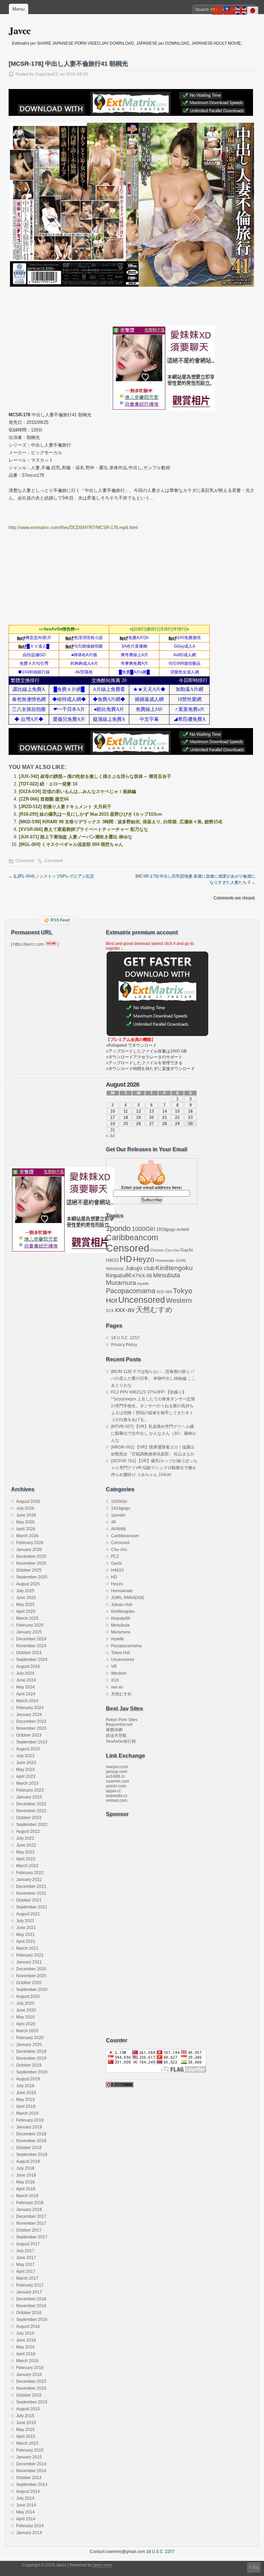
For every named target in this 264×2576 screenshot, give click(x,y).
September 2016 (32, 2320)
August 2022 (28, 1831)
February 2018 (30, 2203)
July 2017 (25, 2251)
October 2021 (29, 1900)
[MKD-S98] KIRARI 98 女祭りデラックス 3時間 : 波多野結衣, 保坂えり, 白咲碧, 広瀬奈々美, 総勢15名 (121, 822)
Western (179, 1300)
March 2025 (27, 1618)
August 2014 (28, 2491)
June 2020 (26, 2010)
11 (126, 1111)
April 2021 (26, 1941)
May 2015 (25, 2430)
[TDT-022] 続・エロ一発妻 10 (48, 784)
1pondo (118, 1229)
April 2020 (26, 2024)
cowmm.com (118, 1781)
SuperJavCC (47, 74)
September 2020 (32, 1990)
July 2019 (25, 2086)
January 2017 (29, 2292)
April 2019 (26, 2106)
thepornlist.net (119, 1725)
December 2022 (31, 1804)
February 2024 (30, 1708)
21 (165, 1118)
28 (165, 1124)
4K (114, 1522)
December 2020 (31, 1969)
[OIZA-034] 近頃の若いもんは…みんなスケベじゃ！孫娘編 (78, 791)
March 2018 (27, 2196)
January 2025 (29, 1632)
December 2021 (31, 1886)
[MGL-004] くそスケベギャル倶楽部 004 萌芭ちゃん (71, 844)
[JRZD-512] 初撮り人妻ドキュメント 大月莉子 (65, 807)
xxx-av (125, 1310)
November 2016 (31, 2306)
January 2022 (29, 1880)
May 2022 (25, 1852)
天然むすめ (154, 1309)
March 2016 (27, 2361)
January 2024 (29, 1715)
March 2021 (27, 1948)
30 (190, 1124)
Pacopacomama (131, 1291)
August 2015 (28, 2409)
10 (113, 1111)
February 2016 (30, 2368)
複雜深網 (114, 1730)
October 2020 (29, 1983)
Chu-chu (172, 1250)
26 (139, 1124)
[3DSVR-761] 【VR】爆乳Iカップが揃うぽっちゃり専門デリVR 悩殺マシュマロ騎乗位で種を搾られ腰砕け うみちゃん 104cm (154, 1468)
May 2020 (25, 2017)
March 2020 (27, 2031)
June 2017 (26, 2258)
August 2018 (28, 2161)
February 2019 (30, 2120)
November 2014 (31, 2471)
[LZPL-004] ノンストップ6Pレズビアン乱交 (51, 876)
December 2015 (31, 2381)
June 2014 (26, 2505)
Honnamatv (165, 1261)
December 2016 (31, 2299)
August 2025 (28, 1584)
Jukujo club (140, 1268)
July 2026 (25, 1508)
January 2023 (29, 1797)
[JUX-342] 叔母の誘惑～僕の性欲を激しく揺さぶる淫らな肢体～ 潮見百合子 (95, 776)
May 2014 (25, 2512)
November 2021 (31, 1893)
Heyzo (144, 1259)
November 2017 (31, 2223)
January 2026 (29, 1550)
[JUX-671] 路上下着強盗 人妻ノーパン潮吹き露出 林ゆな (76, 837)
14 (165, 1111)
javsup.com (117, 1772)
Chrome (157, 1250)
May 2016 (25, 2347)
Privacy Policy (124, 1345)
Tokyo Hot (120, 1653)
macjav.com (117, 1767)
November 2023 (31, 1728)
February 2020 (30, 2038)
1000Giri (143, 1229)
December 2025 (31, 1556)
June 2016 (26, 2340)
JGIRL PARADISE (128, 1598)
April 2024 (26, 1694)
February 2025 (30, 1625)
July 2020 (25, 2003)
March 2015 (27, 2443)
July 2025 (25, 1591)
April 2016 (26, 2354)
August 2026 (28, 1501)
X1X (110, 1311)
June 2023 (26, 1763)
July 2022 (25, 1838)
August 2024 (28, 1666)
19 (139, 1118)
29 (177, 1124)
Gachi (186, 1250)
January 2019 (29, 2127)
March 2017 (27, 2278)
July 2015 (25, 2416)
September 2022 (32, 1825)
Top (255, 2567)
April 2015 (26, 2436)
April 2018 (26, 2189)
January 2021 (29, 1962)
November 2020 (31, 1976)
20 (152, 1118)
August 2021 (28, 1914)
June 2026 (26, 1515)
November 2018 (31, 2141)
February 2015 (30, 2450)
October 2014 (29, 2478)
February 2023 (30, 1790)
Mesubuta (167, 1275)
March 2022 (27, 1866)
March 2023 (27, 1783)
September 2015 (32, 2402)
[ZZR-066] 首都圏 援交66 (44, 799)
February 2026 (30, 1543)
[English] (241, 10)
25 (126, 1124)
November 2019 (31, 2058)
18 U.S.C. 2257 (125, 1338)
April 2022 (26, 1859)
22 (177, 1118)
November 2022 (31, 1811)
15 (177, 1111)
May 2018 (25, 2182)
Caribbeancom (132, 1237)
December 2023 (31, 1721)
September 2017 (32, 2237)
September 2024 (32, 1660)
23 (190, 1118)
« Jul (110, 1136)
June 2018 (26, 2175)
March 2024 (27, 1701)
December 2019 (31, 2051)
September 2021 (32, 1907)
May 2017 (25, 2265)
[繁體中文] (230, 10)
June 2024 (26, 1680)
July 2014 (25, 2498)
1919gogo (166, 1229)
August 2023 (28, 1749)
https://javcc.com (28, 944)
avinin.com (116, 1786)
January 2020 (29, 2045)
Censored (25, 861)
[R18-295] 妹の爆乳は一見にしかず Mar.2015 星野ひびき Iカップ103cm (91, 814)
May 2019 (25, 2100)
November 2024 (31, 1646)
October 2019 (29, 2065)
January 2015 (29, 2457)
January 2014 (29, 2533)
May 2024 (25, 1687)
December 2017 (31, 2216)
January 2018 (29, 2210)
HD (126, 1259)
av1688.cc (115, 1776)
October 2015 (29, 2395)
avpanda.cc (117, 1796)
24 (113, 1124)
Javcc (20, 30)
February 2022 (30, 1873)
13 (152, 1111)
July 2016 (25, 2333)
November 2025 (31, 1563)
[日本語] (253, 10)
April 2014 (26, 2519)
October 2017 (29, 2230)
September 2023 (32, 1742)
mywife (143, 1284)
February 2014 (30, 2526)
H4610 (112, 1260)
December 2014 (31, 2464)
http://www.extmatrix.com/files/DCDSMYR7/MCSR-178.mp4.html (73, 527)
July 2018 (25, 2168)
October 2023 (29, 1735)
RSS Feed (60, 920)
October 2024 (29, 1653)
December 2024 (31, 1639)
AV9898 (183, 1230)
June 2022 (26, 1845)
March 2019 (27, 2113)
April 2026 (26, 1529)
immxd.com (117, 1801)
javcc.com (102, 2565)
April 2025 (26, 1611)
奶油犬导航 (116, 1736)
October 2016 (29, 2313)
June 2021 (26, 1928)
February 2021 (30, 1955)
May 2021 (25, 1935)
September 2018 (32, 2155)
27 (152, 1124)
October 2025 (29, 1570)
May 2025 (25, 1605)
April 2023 (26, 1776)
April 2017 (26, 2271)
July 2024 (25, 1673)
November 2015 (31, 2388)
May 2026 (25, 1522)
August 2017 (28, 2244)
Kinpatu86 (119, 1275)
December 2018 (31, 2134)
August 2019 (28, 2079)
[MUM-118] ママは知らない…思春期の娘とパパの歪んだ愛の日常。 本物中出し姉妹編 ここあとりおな (153, 1378)
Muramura (121, 1283)
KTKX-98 (142, 1276)
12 (139, 1111)
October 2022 (29, 1818)
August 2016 (28, 2326)
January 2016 (29, 2375)
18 (126, 1118)
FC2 (115, 1556)
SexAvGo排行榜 (121, 1741)
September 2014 (32, 2485)
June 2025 (26, 1598)
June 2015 (26, 2423)
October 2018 (29, 2148)
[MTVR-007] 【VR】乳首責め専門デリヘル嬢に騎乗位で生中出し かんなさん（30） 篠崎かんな (154, 1433)
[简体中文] (218, 10)
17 (113, 1118)
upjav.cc (113, 1791)
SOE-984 (164, 1292)
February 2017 (30, 2285)
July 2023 (25, 1756)
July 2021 (25, 1921)
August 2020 (28, 1996)
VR (114, 1666)
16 (190, 1111)
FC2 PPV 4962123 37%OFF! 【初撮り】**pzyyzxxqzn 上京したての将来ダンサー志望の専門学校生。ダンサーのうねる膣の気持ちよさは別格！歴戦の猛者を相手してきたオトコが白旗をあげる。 (153, 1406)
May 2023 (25, 1770)
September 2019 (32, 2072)
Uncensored (142, 1300)
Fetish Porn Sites (122, 1720)
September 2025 (32, 1577)
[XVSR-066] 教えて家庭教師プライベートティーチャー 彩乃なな (84, 829)
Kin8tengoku (174, 1268)
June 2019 (26, 2093)
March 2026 (27, 1536)
